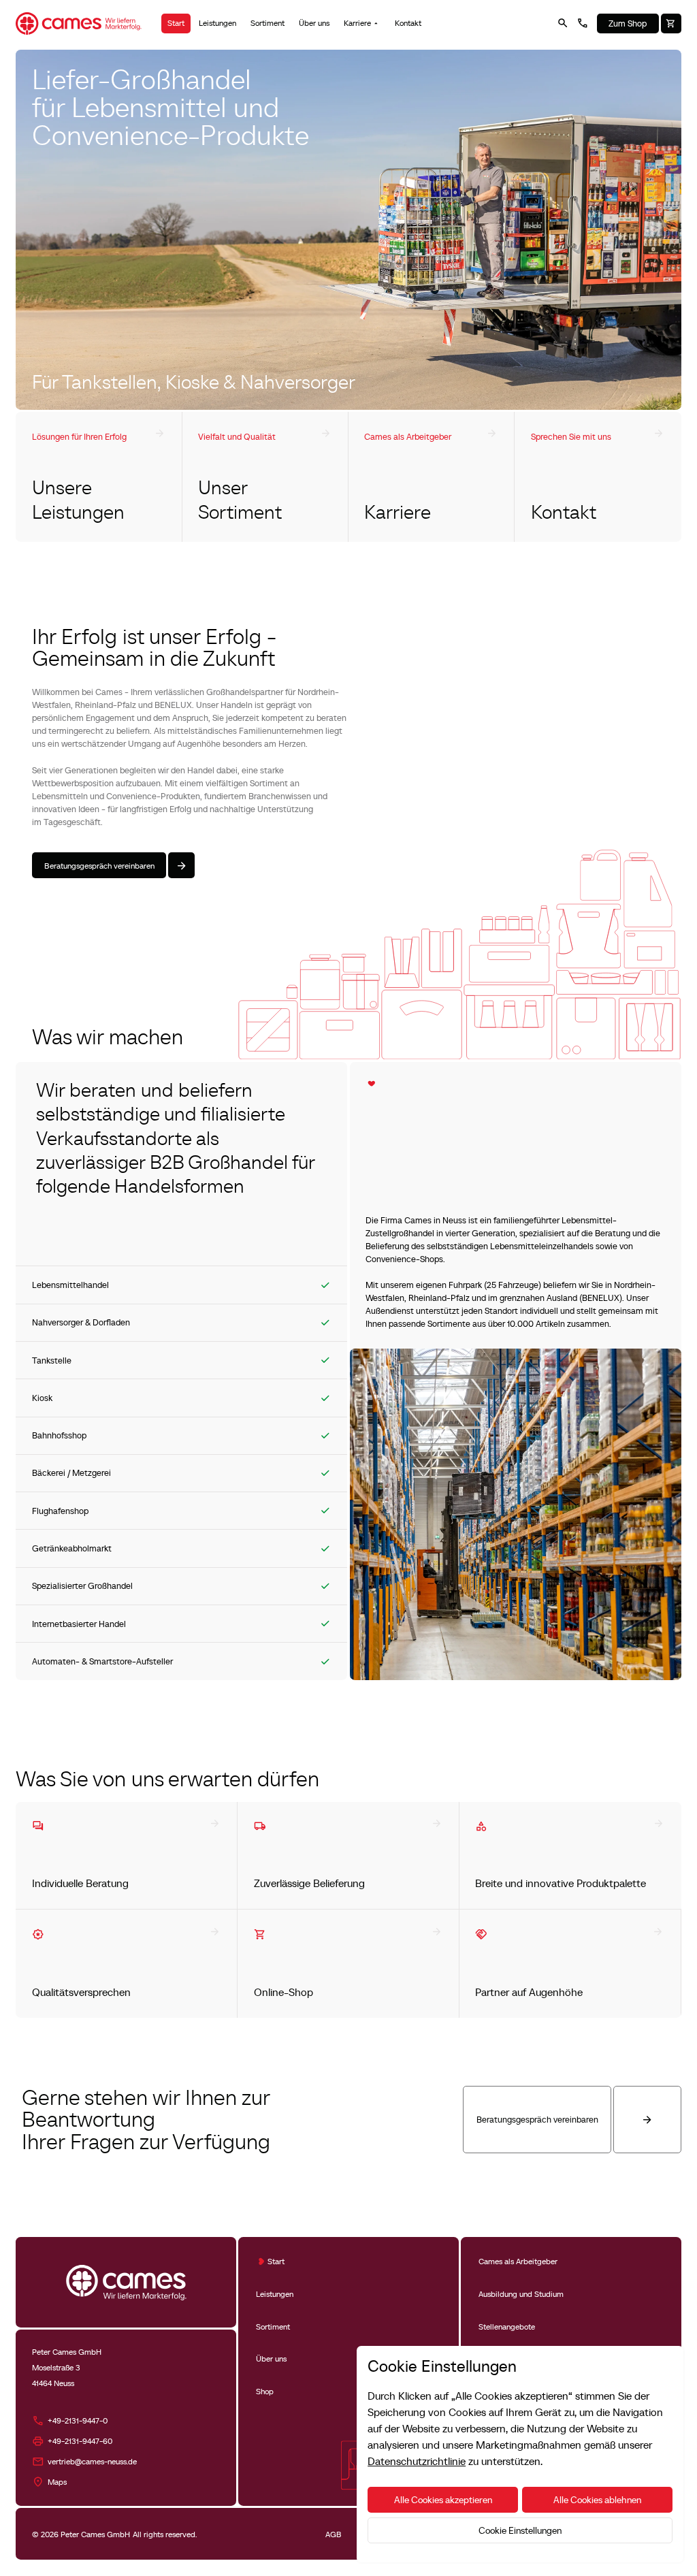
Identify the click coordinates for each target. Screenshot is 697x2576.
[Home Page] (78, 23)
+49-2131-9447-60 (80, 2441)
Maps (57, 2482)
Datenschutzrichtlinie (417, 2461)
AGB (334, 2534)
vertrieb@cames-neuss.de (92, 2461)
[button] (362, 23)
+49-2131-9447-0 (78, 2420)
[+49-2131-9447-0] (583, 23)
